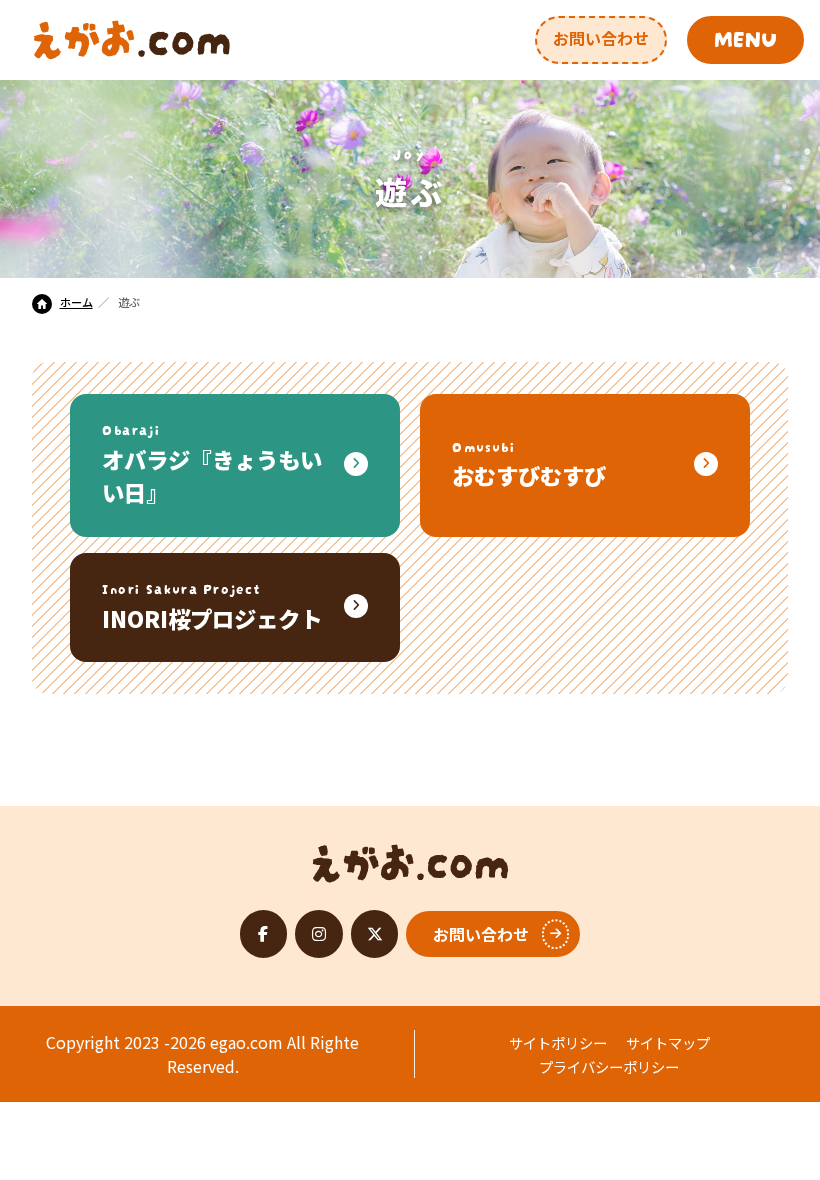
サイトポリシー (558, 1042)
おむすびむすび (529, 463)
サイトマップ (668, 1042)
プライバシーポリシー (609, 1066)
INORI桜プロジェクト (212, 605)
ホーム (76, 302)
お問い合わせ (601, 38)
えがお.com (410, 858)
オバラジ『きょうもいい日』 (212, 463)
